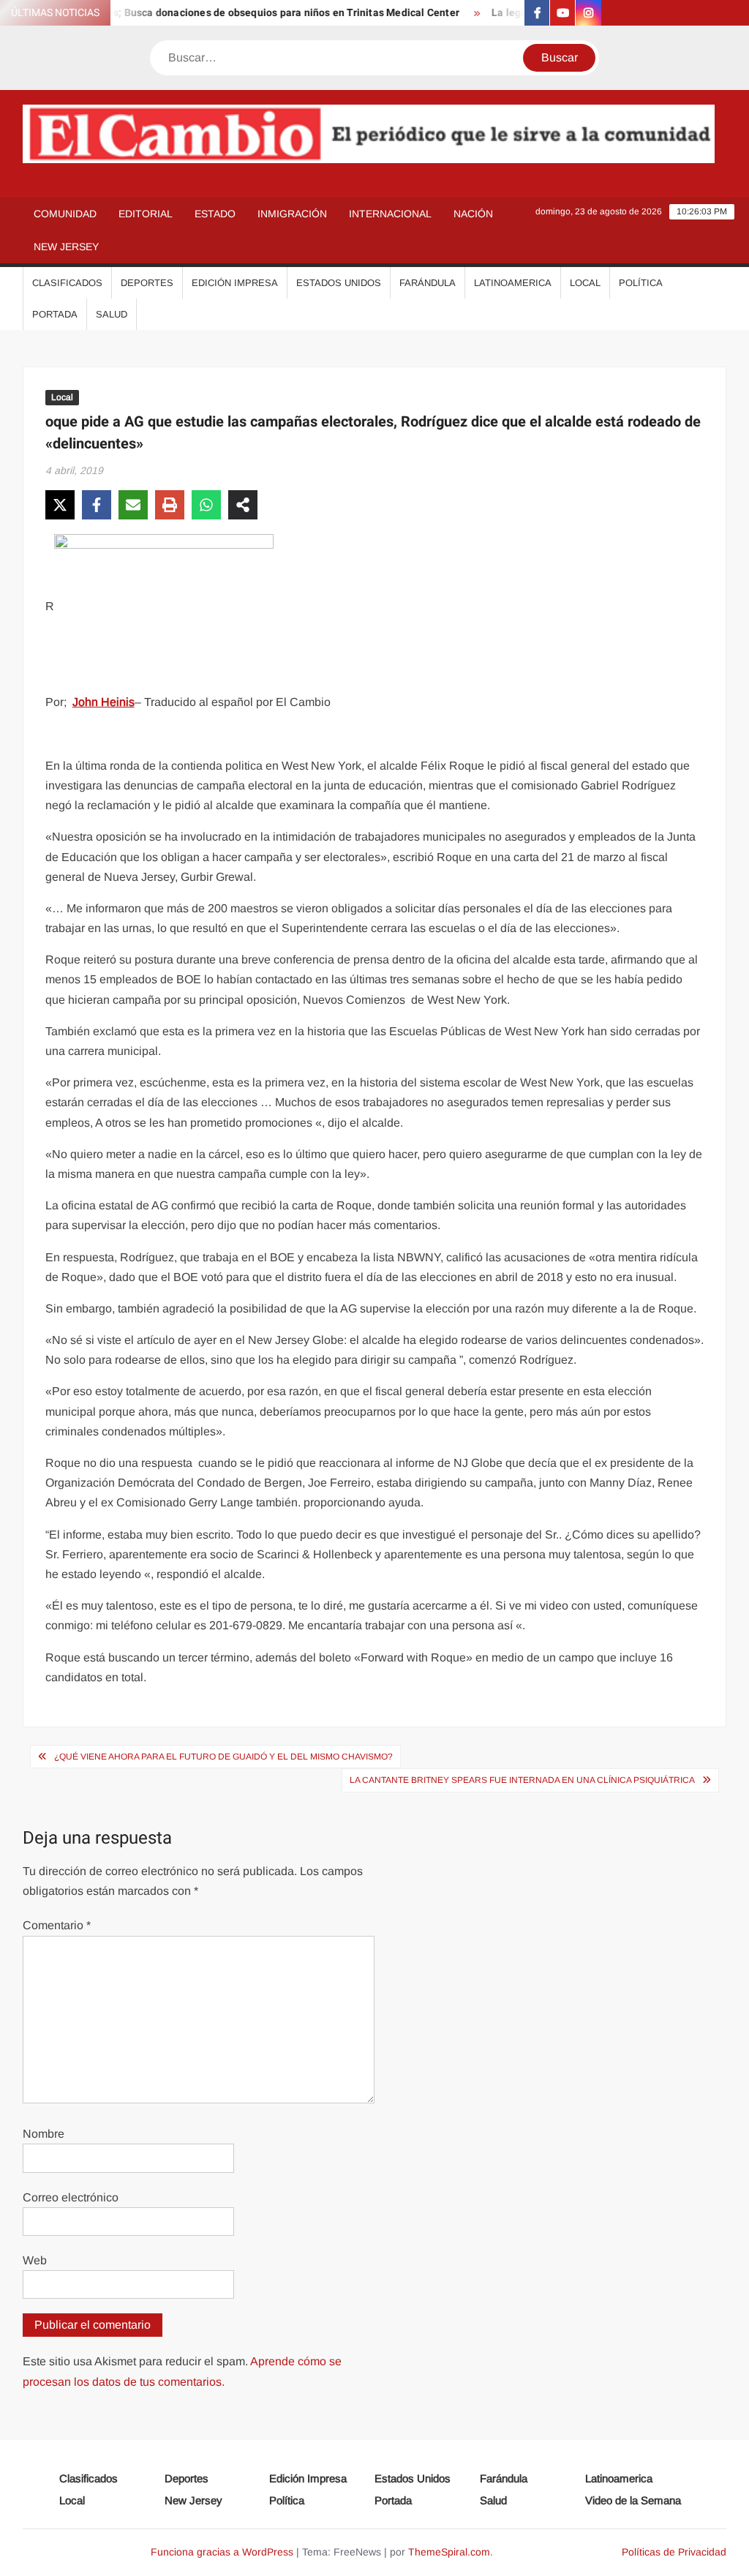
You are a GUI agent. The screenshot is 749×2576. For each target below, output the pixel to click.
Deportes (147, 283)
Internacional (390, 214)
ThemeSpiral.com (449, 2552)
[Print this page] (170, 505)
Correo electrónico (71, 2197)
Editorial (146, 214)
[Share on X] (60, 505)
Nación (473, 214)
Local (585, 283)
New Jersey (66, 247)
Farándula (428, 283)
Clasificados (67, 283)
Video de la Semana (633, 2500)
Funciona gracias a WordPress (222, 2552)
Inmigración (292, 214)
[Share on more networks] (243, 505)
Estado (215, 214)
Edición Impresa (235, 283)
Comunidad (65, 214)
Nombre (44, 2134)
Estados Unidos (339, 283)
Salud (112, 314)
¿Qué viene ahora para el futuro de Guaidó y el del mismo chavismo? (223, 1757)
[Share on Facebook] (97, 505)
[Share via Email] (133, 505)
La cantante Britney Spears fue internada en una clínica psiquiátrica (522, 1780)
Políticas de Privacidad (674, 2552)
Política (641, 283)
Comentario (57, 1925)
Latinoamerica (513, 283)
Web (35, 2260)
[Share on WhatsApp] (206, 505)
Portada (55, 314)
